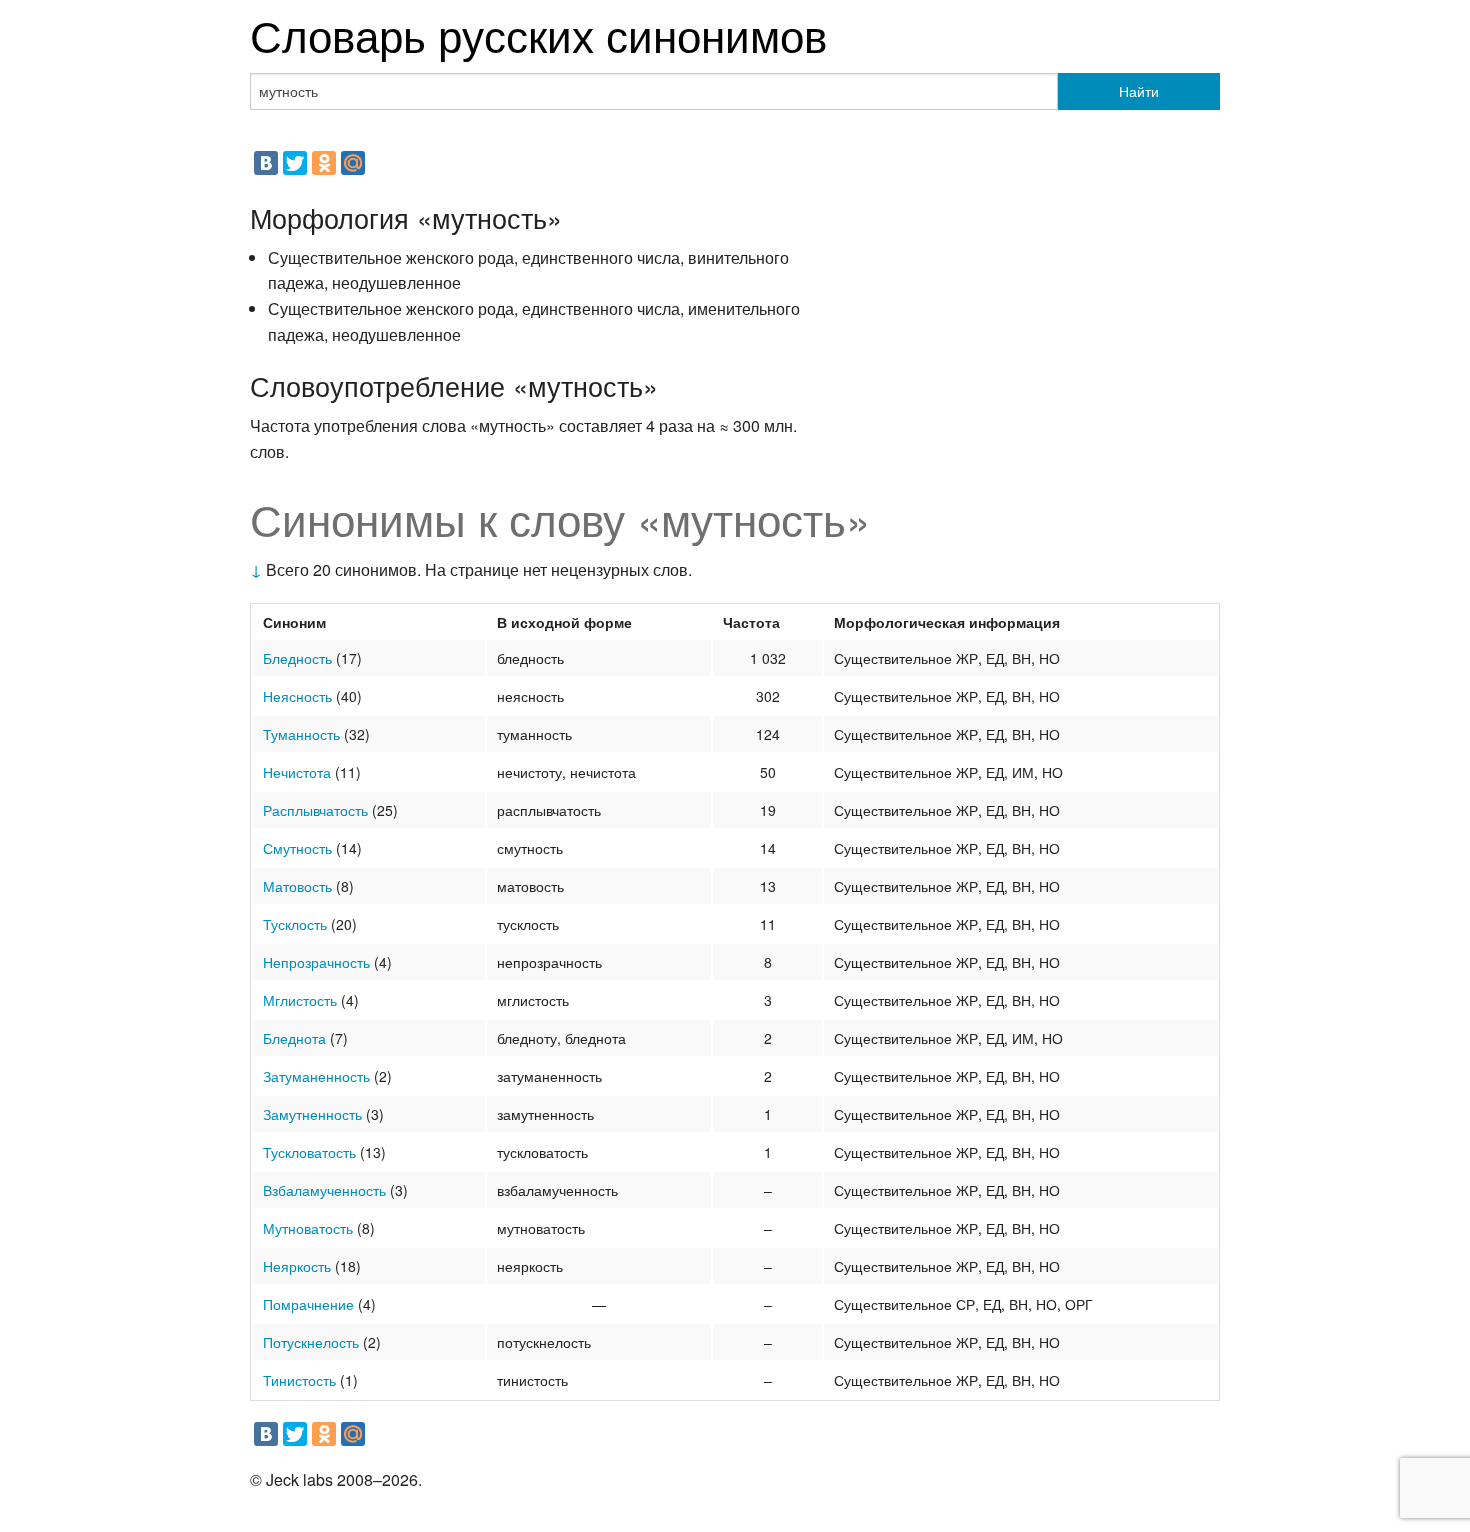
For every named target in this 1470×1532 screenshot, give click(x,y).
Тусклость (295, 924)
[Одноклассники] (324, 163)
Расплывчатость (315, 810)
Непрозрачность (316, 962)
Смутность (297, 848)
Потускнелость (311, 1342)
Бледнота (294, 1038)
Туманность (301, 734)
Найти (1139, 91)
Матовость (297, 886)
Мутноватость (308, 1228)
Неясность (297, 696)
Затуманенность (316, 1076)
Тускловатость (309, 1152)
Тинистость (299, 1380)
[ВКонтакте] (266, 163)
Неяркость (297, 1266)
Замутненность (312, 1114)
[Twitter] (295, 163)
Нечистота (297, 772)
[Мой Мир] (353, 163)
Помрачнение (308, 1304)
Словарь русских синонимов (538, 33)
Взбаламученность (324, 1190)
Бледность (297, 658)
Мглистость (300, 1000)
